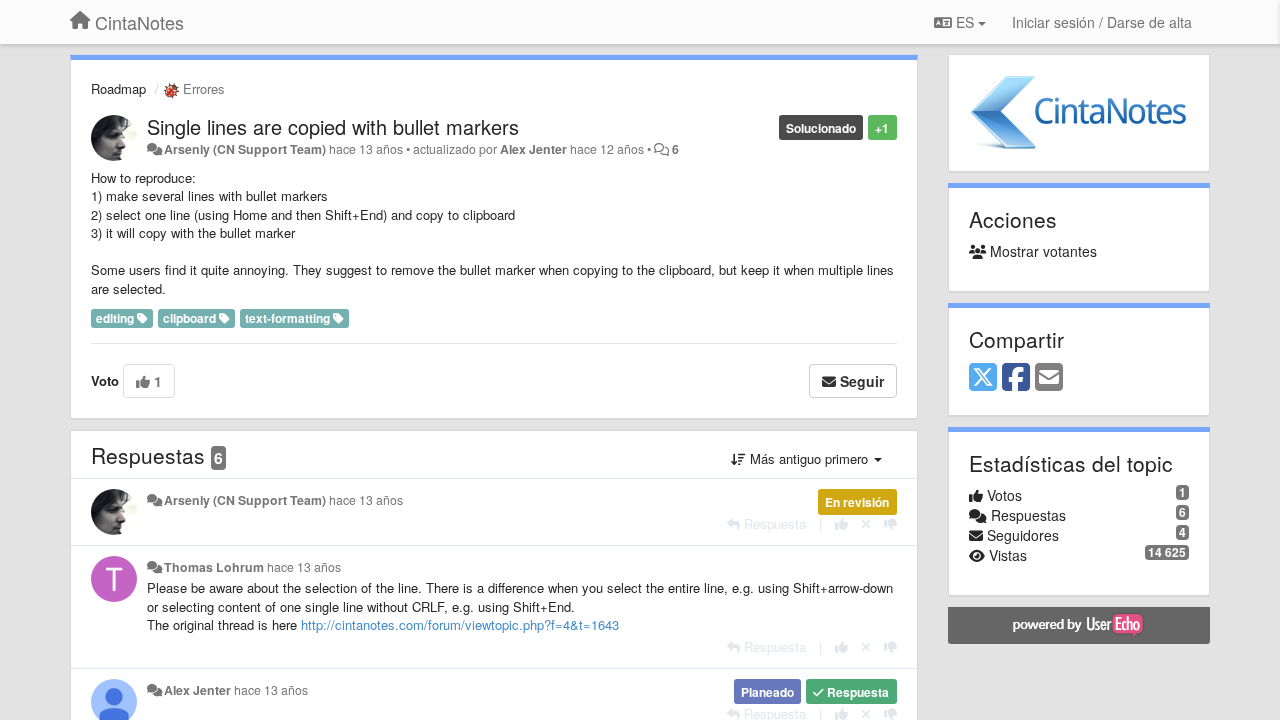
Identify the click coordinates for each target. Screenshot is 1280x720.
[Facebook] (1016, 378)
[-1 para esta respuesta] (890, 523)
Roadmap (118, 88)
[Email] (1049, 378)
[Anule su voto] (866, 523)
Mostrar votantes (1041, 251)
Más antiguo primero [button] (809, 458)
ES (965, 22)
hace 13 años (366, 500)
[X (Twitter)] (983, 378)
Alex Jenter (533, 149)
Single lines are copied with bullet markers (333, 126)
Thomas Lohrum (214, 567)
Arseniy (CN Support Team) (245, 149)
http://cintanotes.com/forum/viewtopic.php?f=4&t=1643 (460, 624)
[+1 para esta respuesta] (841, 523)
